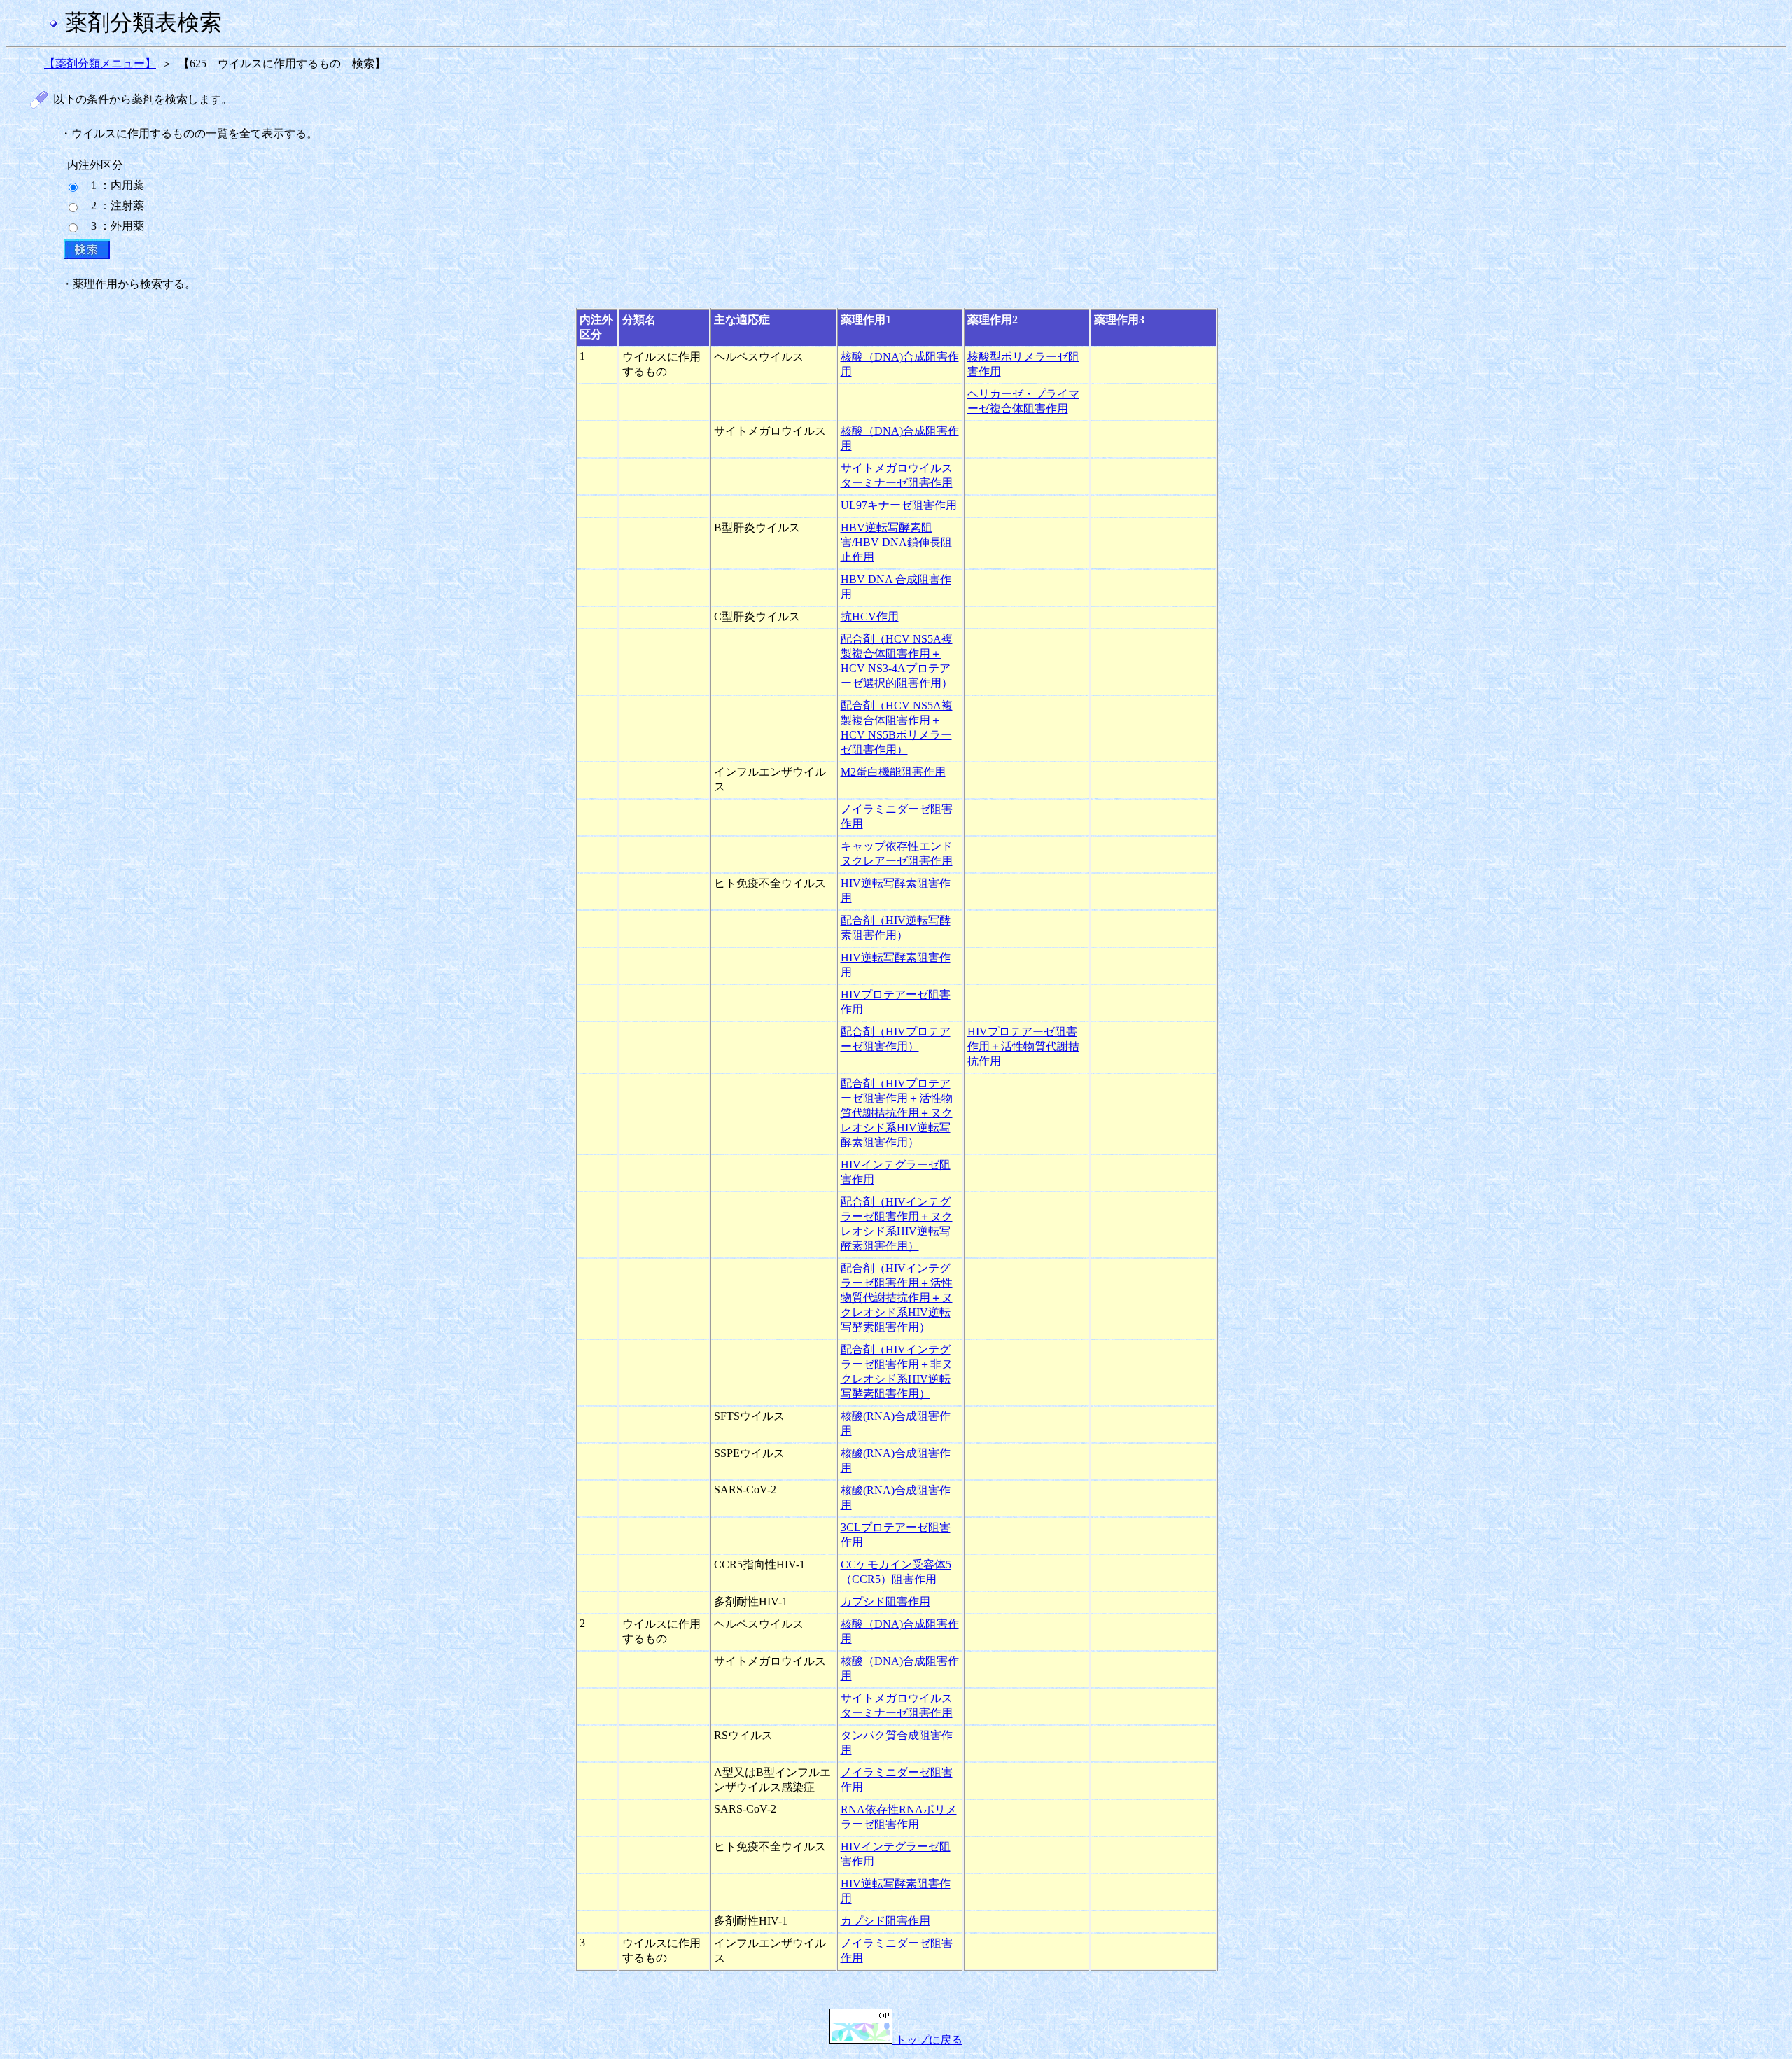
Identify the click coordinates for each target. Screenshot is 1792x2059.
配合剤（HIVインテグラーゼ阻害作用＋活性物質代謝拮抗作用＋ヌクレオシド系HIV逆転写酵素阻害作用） (897, 1298)
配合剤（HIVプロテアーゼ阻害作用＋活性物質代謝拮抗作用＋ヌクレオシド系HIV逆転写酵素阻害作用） (897, 1113)
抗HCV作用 (870, 616)
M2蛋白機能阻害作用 (893, 772)
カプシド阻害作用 (885, 1601)
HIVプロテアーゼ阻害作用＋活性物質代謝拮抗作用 (1023, 1046)
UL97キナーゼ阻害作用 (899, 505)
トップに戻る (927, 2040)
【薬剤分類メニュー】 (100, 63)
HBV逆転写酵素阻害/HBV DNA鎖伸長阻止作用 (896, 542)
